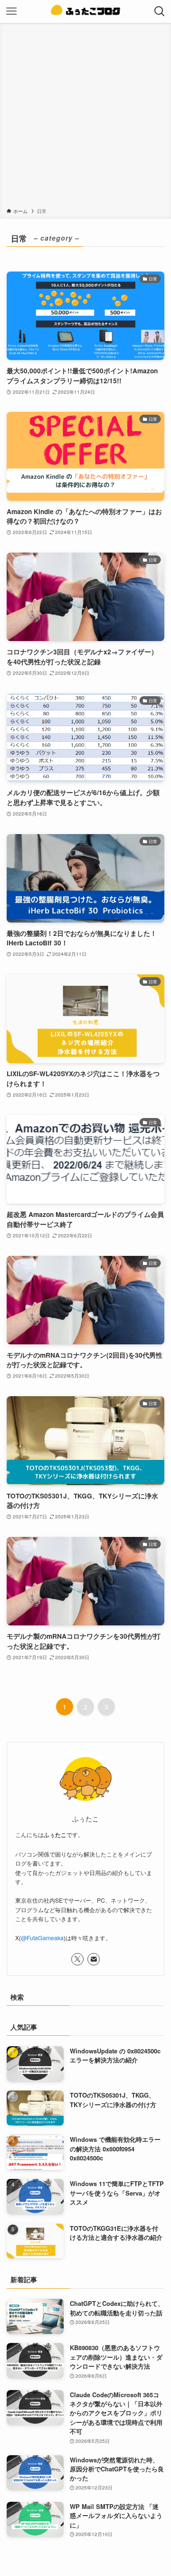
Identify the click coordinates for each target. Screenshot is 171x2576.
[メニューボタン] (11, 11)
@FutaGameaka (42, 1938)
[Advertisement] (85, 117)
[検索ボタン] (160, 11)
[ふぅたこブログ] (85, 11)
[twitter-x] (77, 1959)
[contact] (94, 1959)
